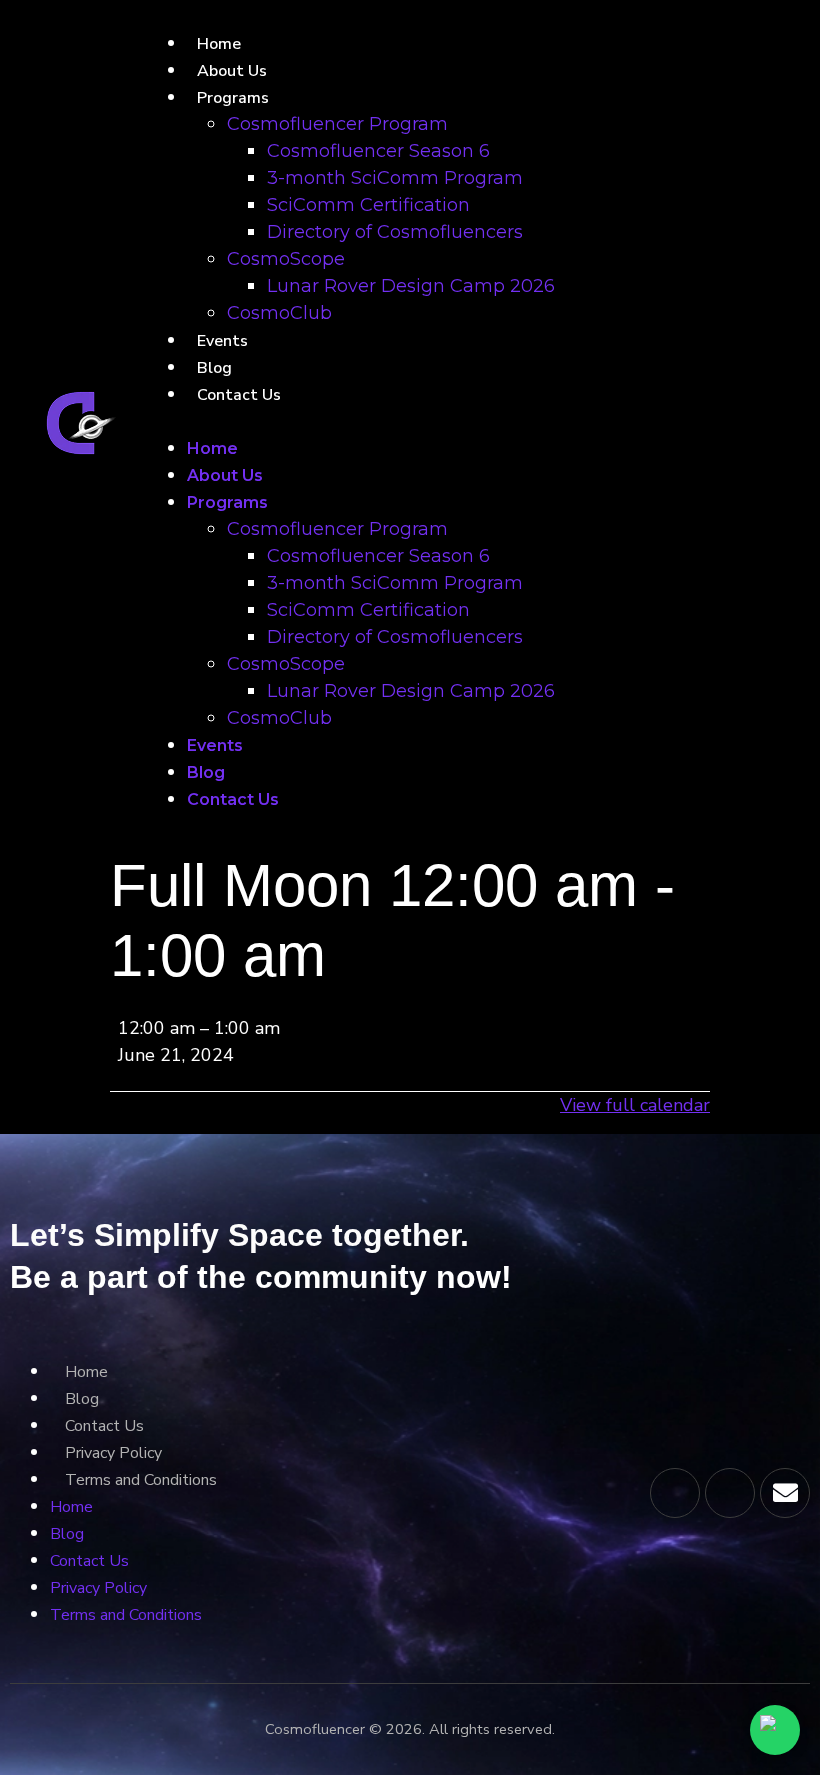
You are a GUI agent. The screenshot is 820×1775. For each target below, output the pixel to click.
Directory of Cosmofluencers (395, 232)
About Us (232, 71)
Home (219, 44)
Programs (233, 98)
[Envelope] (785, 1493)
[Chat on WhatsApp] (775, 1730)
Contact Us (239, 395)
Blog (214, 368)
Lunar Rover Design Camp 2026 (411, 286)
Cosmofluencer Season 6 (378, 151)
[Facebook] (730, 1493)
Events (222, 341)
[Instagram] (675, 1493)
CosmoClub (279, 313)
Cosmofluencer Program (337, 124)
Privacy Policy (113, 1453)
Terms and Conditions (141, 1480)
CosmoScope (286, 259)
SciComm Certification (368, 205)
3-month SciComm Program (395, 178)
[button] (390, 421)
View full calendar (635, 1105)
